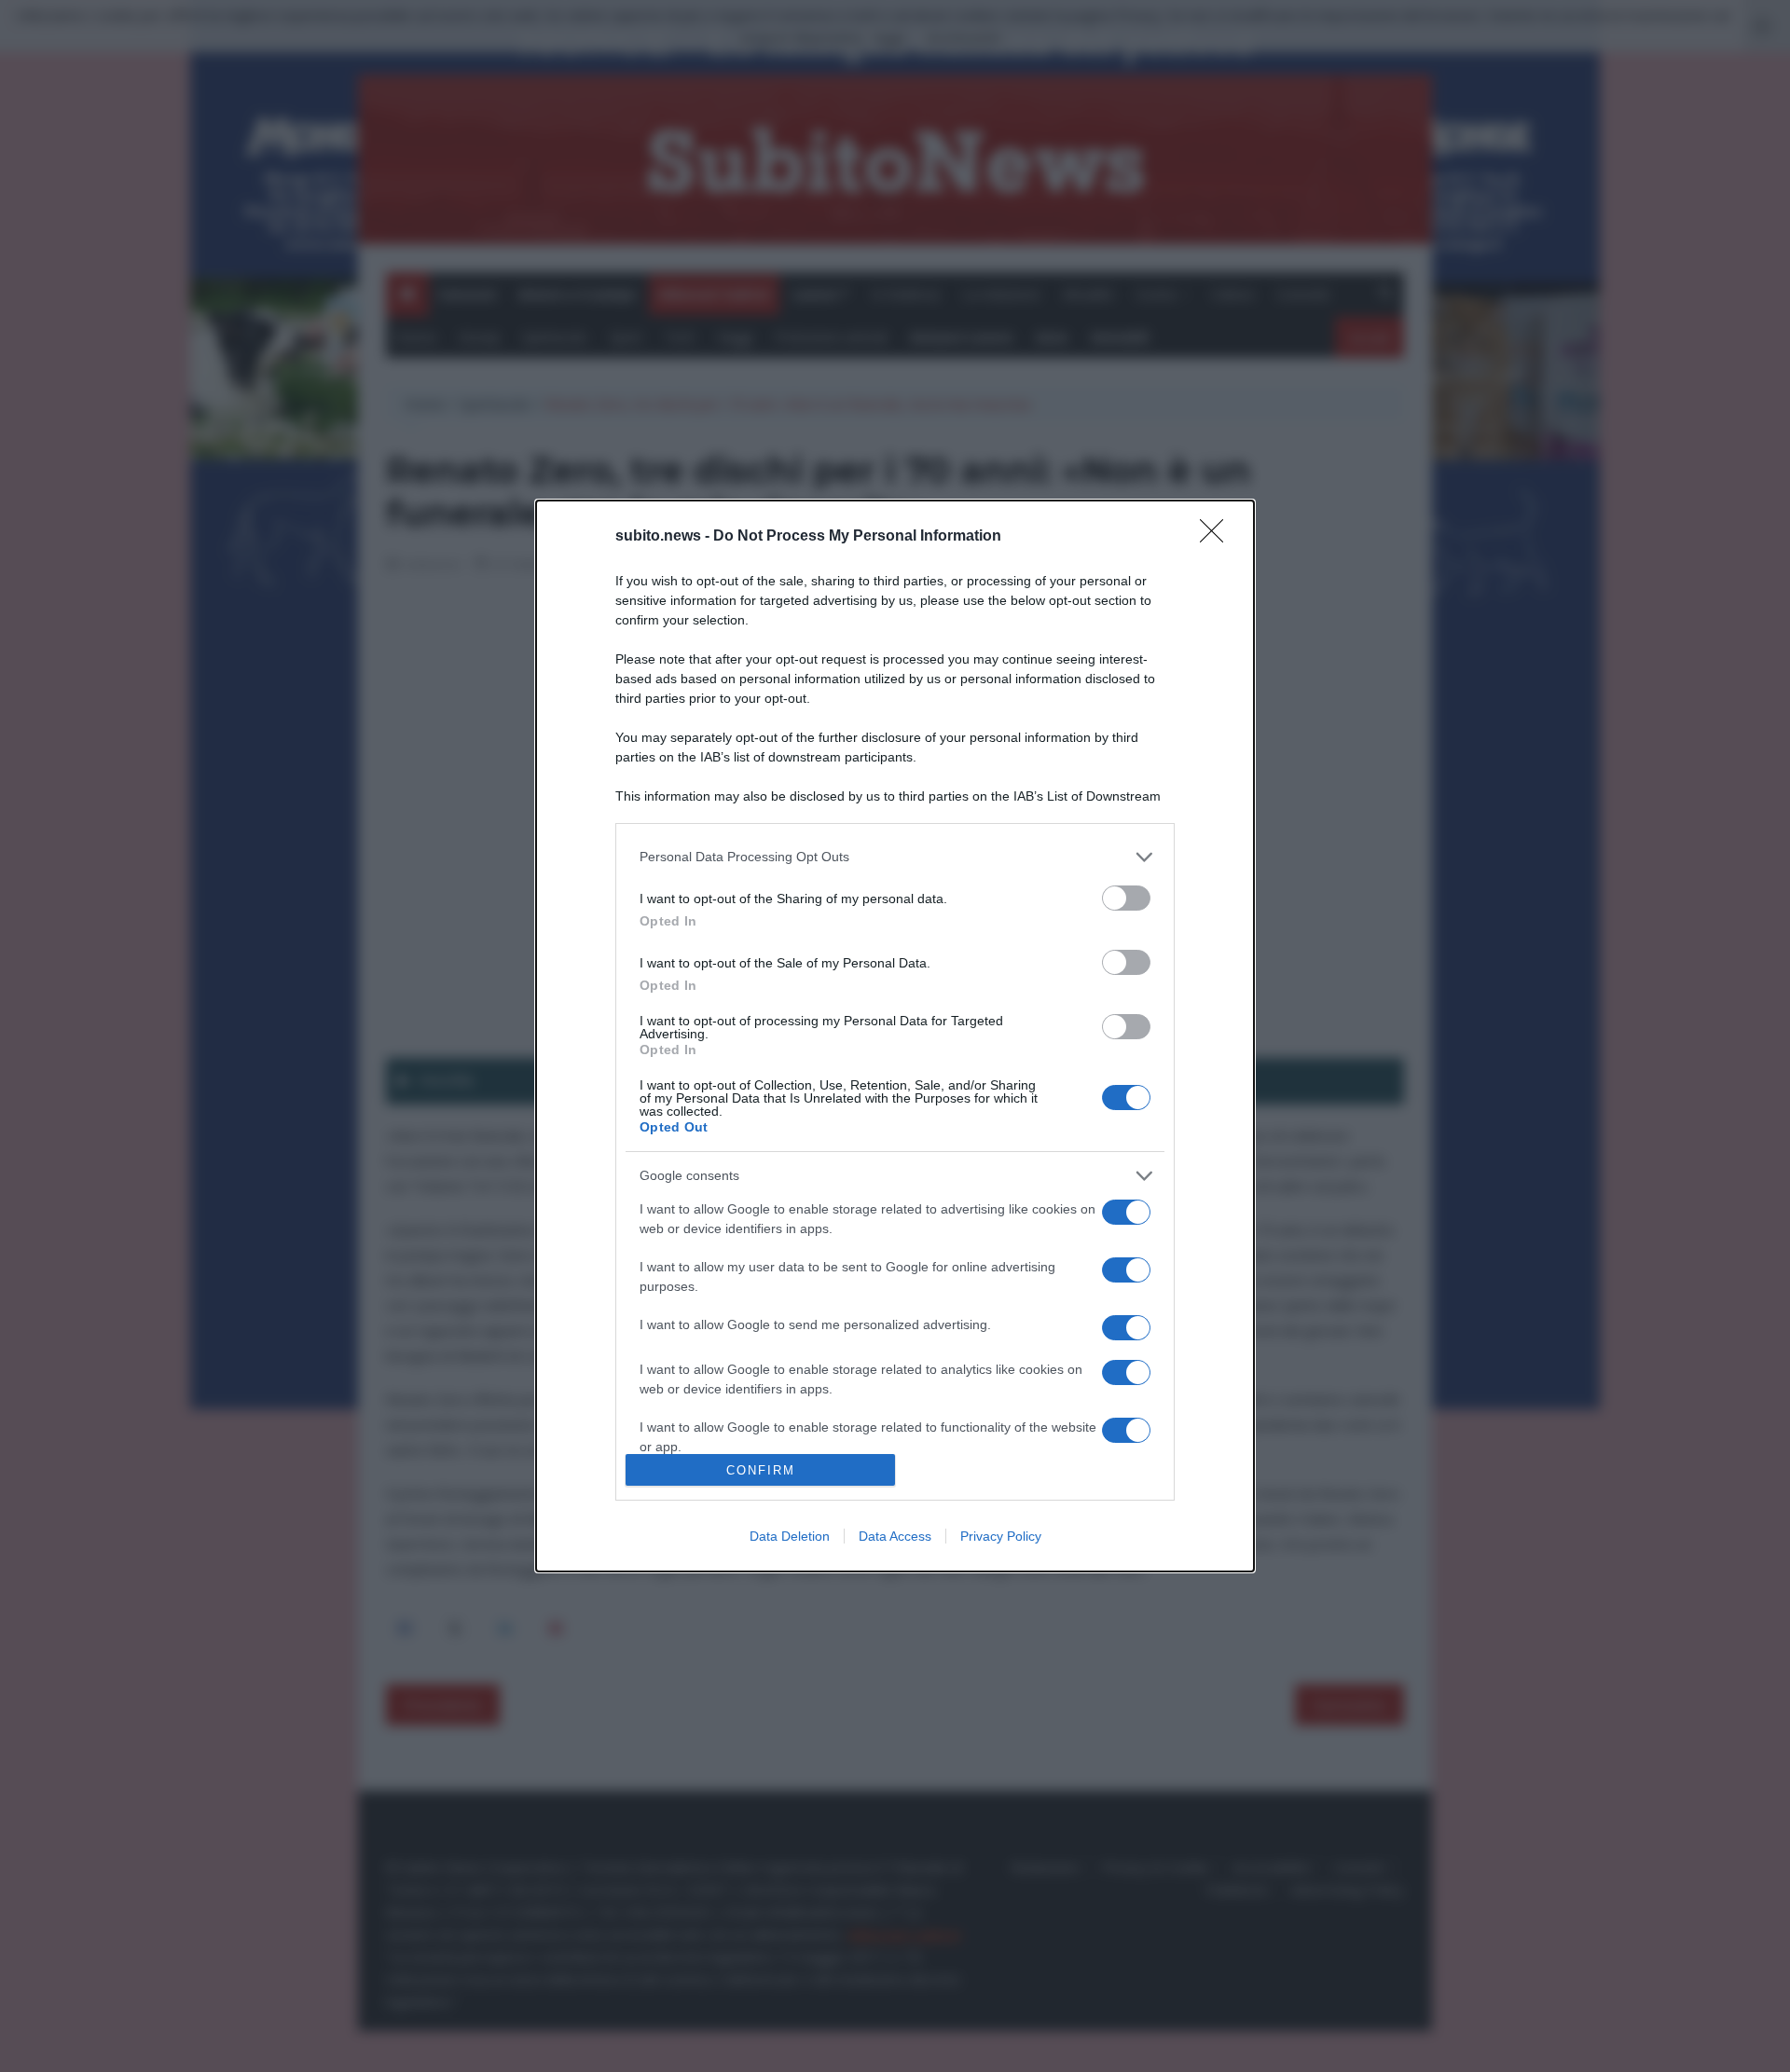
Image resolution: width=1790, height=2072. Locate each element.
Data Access (895, 1536)
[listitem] (895, 857)
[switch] (1126, 898)
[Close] (1218, 537)
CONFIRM (761, 1470)
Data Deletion (790, 1536)
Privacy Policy (1001, 1536)
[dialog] (895, 1036)
